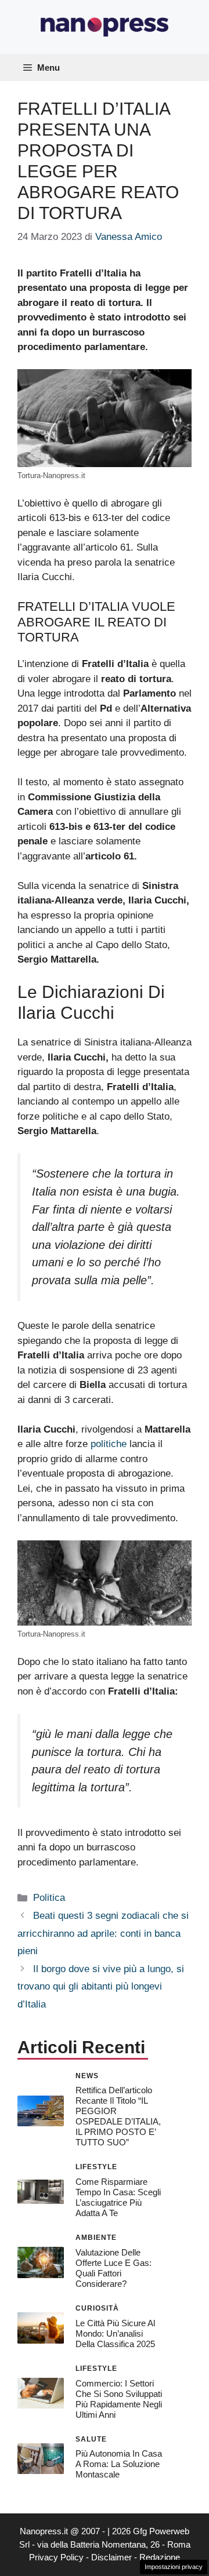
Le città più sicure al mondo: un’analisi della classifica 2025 (115, 2333)
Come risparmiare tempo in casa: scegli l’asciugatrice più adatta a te (118, 2197)
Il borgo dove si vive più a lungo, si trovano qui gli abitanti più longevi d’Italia (101, 1987)
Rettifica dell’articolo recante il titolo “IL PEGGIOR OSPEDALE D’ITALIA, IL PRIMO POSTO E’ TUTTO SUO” (118, 2116)
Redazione (160, 2557)
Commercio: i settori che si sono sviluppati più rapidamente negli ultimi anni (119, 2399)
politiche (109, 1444)
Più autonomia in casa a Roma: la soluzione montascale (119, 2464)
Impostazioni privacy (174, 2567)
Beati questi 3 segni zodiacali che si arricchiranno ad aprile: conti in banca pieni (103, 1933)
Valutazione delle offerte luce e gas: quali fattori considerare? (113, 2268)
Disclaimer (111, 2557)
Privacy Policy (56, 2557)
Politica (49, 1898)
